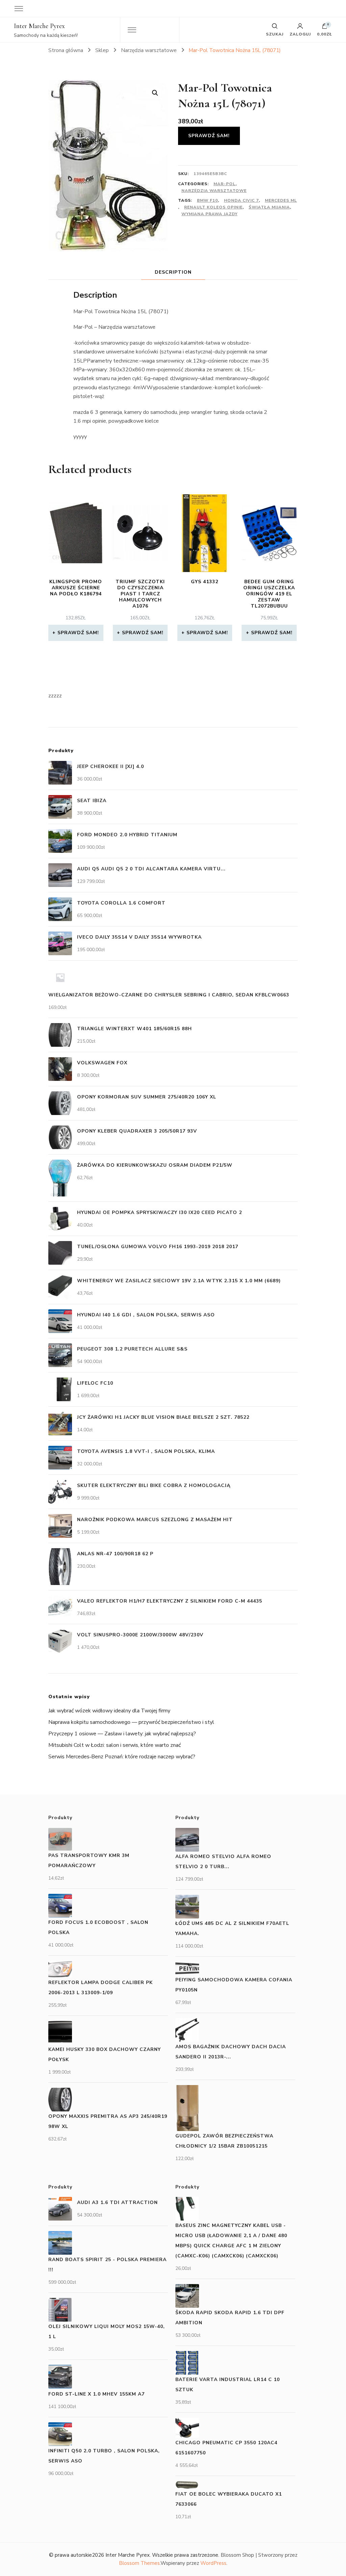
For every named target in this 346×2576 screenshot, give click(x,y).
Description (173, 272)
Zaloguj (300, 34)
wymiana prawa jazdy (209, 214)
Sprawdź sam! (209, 136)
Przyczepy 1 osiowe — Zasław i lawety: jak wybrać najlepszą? (122, 1734)
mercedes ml (281, 200)
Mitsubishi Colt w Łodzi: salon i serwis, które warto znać (115, 1745)
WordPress (213, 2563)
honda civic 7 (241, 200)
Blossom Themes (139, 2563)
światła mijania (269, 207)
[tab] (173, 272)
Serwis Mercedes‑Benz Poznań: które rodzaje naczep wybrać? (122, 1757)
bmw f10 (207, 200)
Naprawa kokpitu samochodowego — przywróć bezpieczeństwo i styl (131, 1722)
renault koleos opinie (213, 207)
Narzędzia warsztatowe (214, 191)
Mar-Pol (225, 184)
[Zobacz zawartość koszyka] (325, 28)
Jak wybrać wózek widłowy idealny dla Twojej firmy (109, 1711)
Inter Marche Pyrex (39, 26)
